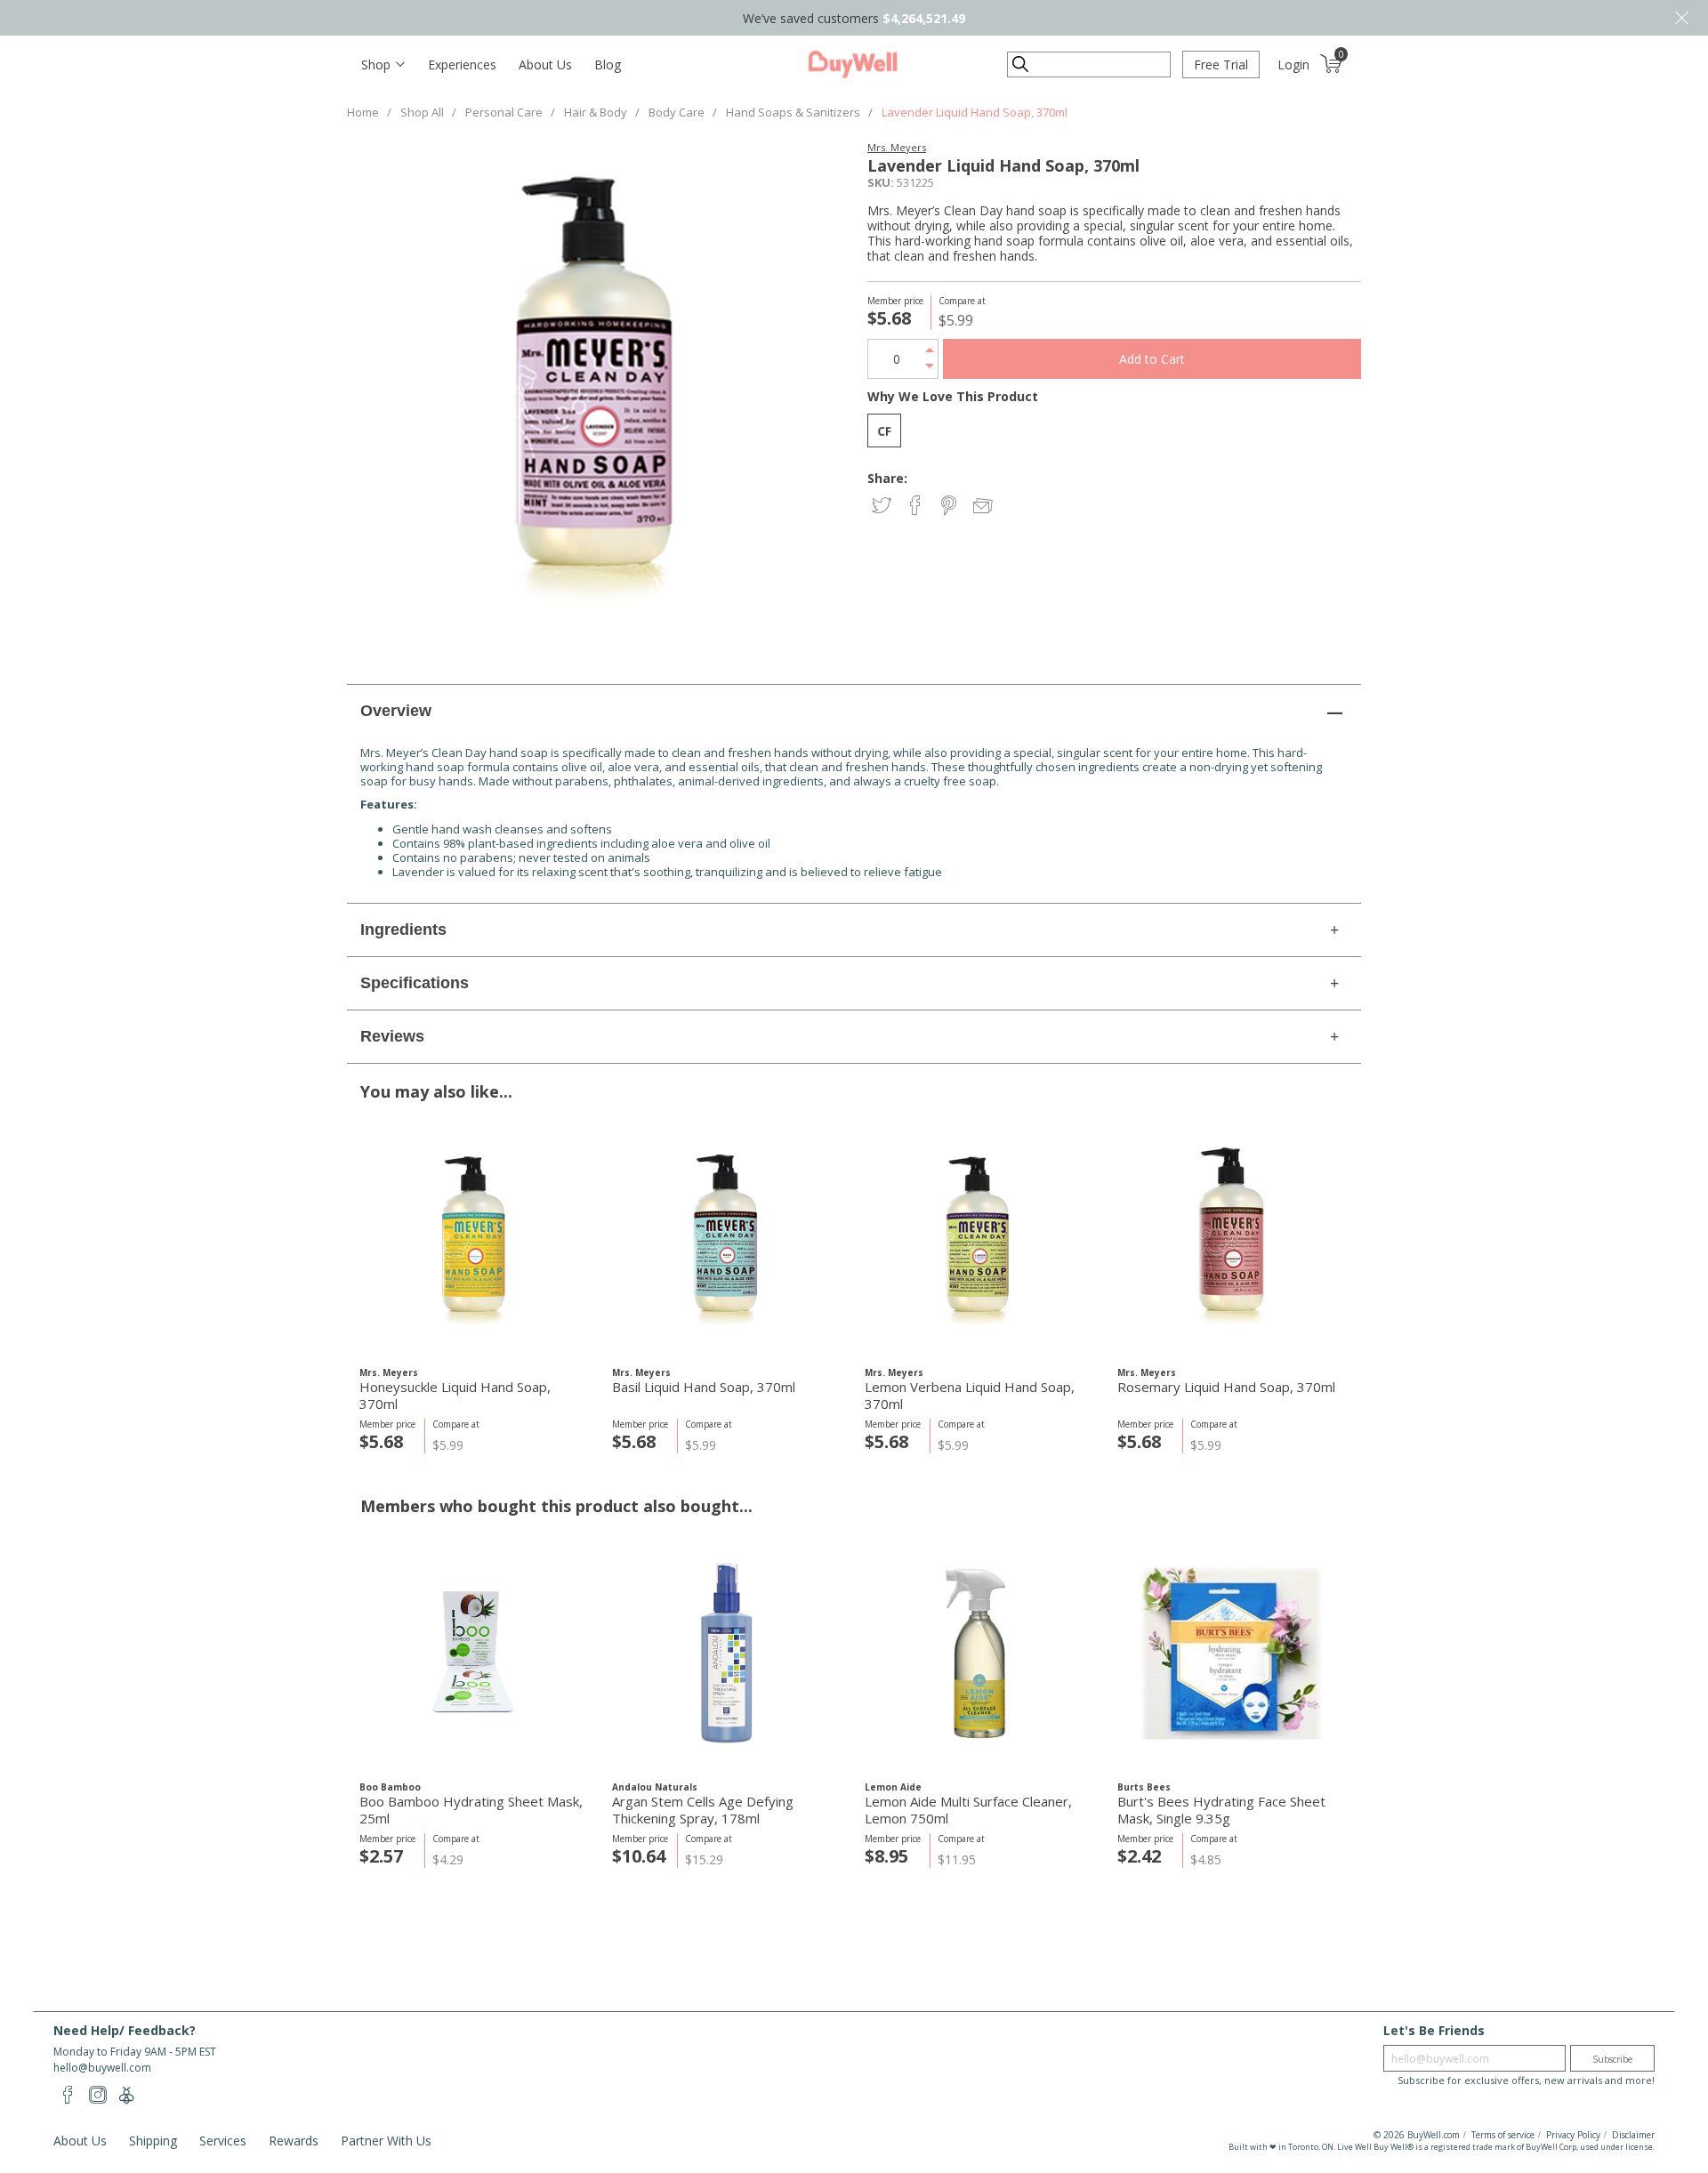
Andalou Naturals (655, 1787)
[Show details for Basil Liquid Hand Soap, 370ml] (726, 1239)
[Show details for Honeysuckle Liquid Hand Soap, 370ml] (474, 1239)
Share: (887, 478)
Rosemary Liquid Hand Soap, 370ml (1226, 1387)
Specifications (415, 983)
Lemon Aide (893, 1787)
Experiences (462, 64)
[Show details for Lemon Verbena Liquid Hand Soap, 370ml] (979, 1239)
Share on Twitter (883, 507)
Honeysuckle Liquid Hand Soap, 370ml (455, 1396)
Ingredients (403, 930)
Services (223, 2141)
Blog (608, 64)
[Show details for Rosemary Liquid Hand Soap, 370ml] (1232, 1239)
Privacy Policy (1573, 2135)
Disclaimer (1633, 2135)
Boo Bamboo (390, 1787)
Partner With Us (386, 2141)
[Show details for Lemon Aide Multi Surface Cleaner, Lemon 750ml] (979, 1653)
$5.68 (381, 1441)
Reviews (392, 1036)
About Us (545, 64)
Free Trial (1221, 64)
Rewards (294, 2141)
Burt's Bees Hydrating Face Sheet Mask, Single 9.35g (1221, 1810)
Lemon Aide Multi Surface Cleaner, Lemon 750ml (968, 1810)
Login (1293, 64)
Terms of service (1503, 2135)
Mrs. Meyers (897, 147)
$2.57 (381, 1856)
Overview (396, 711)
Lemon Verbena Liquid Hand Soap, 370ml (970, 1396)
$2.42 (1139, 1856)
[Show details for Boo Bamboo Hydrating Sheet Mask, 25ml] (474, 1653)
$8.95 (886, 1856)
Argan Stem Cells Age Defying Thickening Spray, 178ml (703, 1810)
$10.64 (639, 1856)
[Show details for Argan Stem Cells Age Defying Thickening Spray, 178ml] (726, 1653)
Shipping (153, 2141)
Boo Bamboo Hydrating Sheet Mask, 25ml (471, 1810)
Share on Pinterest (951, 507)
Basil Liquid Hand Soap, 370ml (704, 1387)
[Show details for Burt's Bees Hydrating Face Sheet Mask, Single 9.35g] (1232, 1653)
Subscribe (1612, 2059)
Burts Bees (1144, 1787)
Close (1681, 18)
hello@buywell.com (102, 2068)
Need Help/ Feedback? (125, 2030)
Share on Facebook (917, 507)
